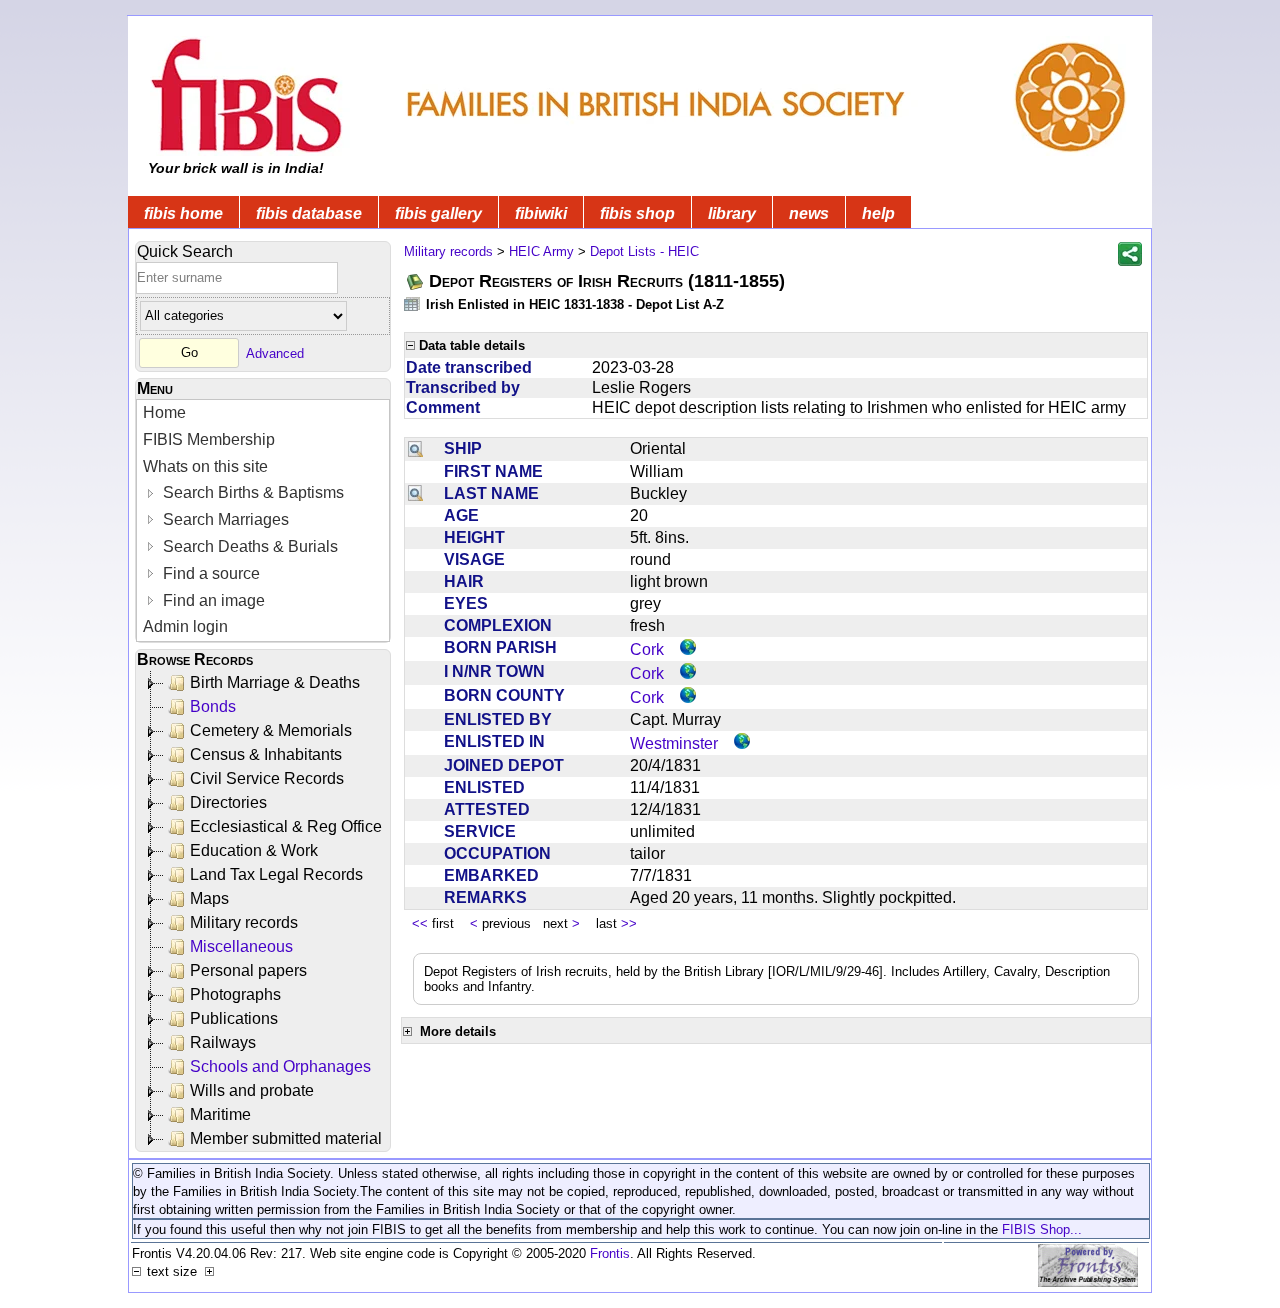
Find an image (212, 600)
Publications (234, 1018)
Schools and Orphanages (280, 1066)
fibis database (309, 213)
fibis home (183, 213)
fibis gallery (438, 213)
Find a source (209, 573)
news (809, 213)
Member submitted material (286, 1138)
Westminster (674, 743)
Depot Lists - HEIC (644, 251)
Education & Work (254, 850)
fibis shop (637, 213)
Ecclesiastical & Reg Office (286, 826)
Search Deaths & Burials (248, 546)
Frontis (610, 1253)
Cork (647, 649)
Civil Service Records (267, 778)
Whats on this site (205, 466)
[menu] (263, 520)
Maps (209, 898)
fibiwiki (541, 213)
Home (164, 412)
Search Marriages (224, 519)
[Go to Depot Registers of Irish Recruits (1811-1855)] (416, 281)
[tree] (264, 911)
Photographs (235, 994)
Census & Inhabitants (266, 754)
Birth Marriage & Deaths (275, 682)
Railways (223, 1042)
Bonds (213, 706)
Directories (228, 802)
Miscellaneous (241, 946)
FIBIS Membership (209, 439)
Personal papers (248, 970)
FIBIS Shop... (1042, 1229)
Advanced (275, 352)
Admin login (185, 626)
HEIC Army (541, 251)
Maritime (220, 1114)
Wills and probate (252, 1090)
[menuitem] (263, 413)
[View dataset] (413, 303)
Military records (244, 922)
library (732, 213)
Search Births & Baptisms (251, 492)
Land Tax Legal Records (276, 874)
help (878, 213)
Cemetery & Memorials (271, 730)
